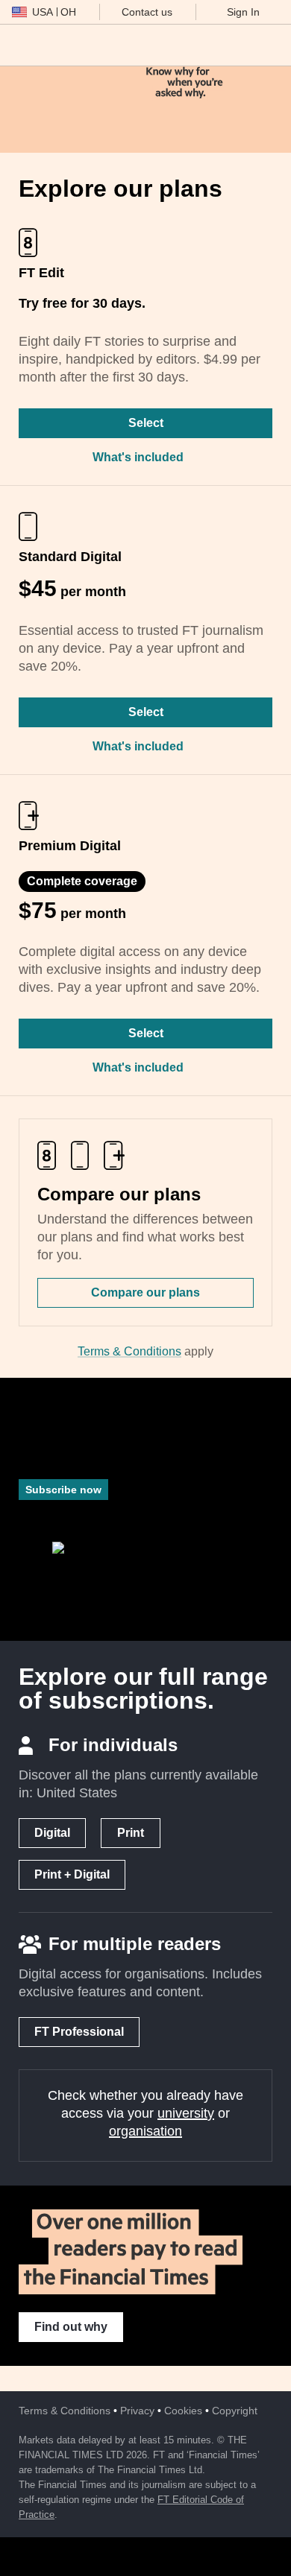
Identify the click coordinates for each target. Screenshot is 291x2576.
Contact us (147, 12)
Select (146, 423)
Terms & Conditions (129, 1351)
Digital (52, 1833)
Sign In (243, 12)
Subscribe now (63, 1490)
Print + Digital (72, 1874)
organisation (145, 2131)
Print (131, 1833)
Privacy (137, 2411)
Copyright (235, 2411)
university (186, 2113)
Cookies (183, 2411)
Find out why (71, 2327)
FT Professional (79, 2032)
